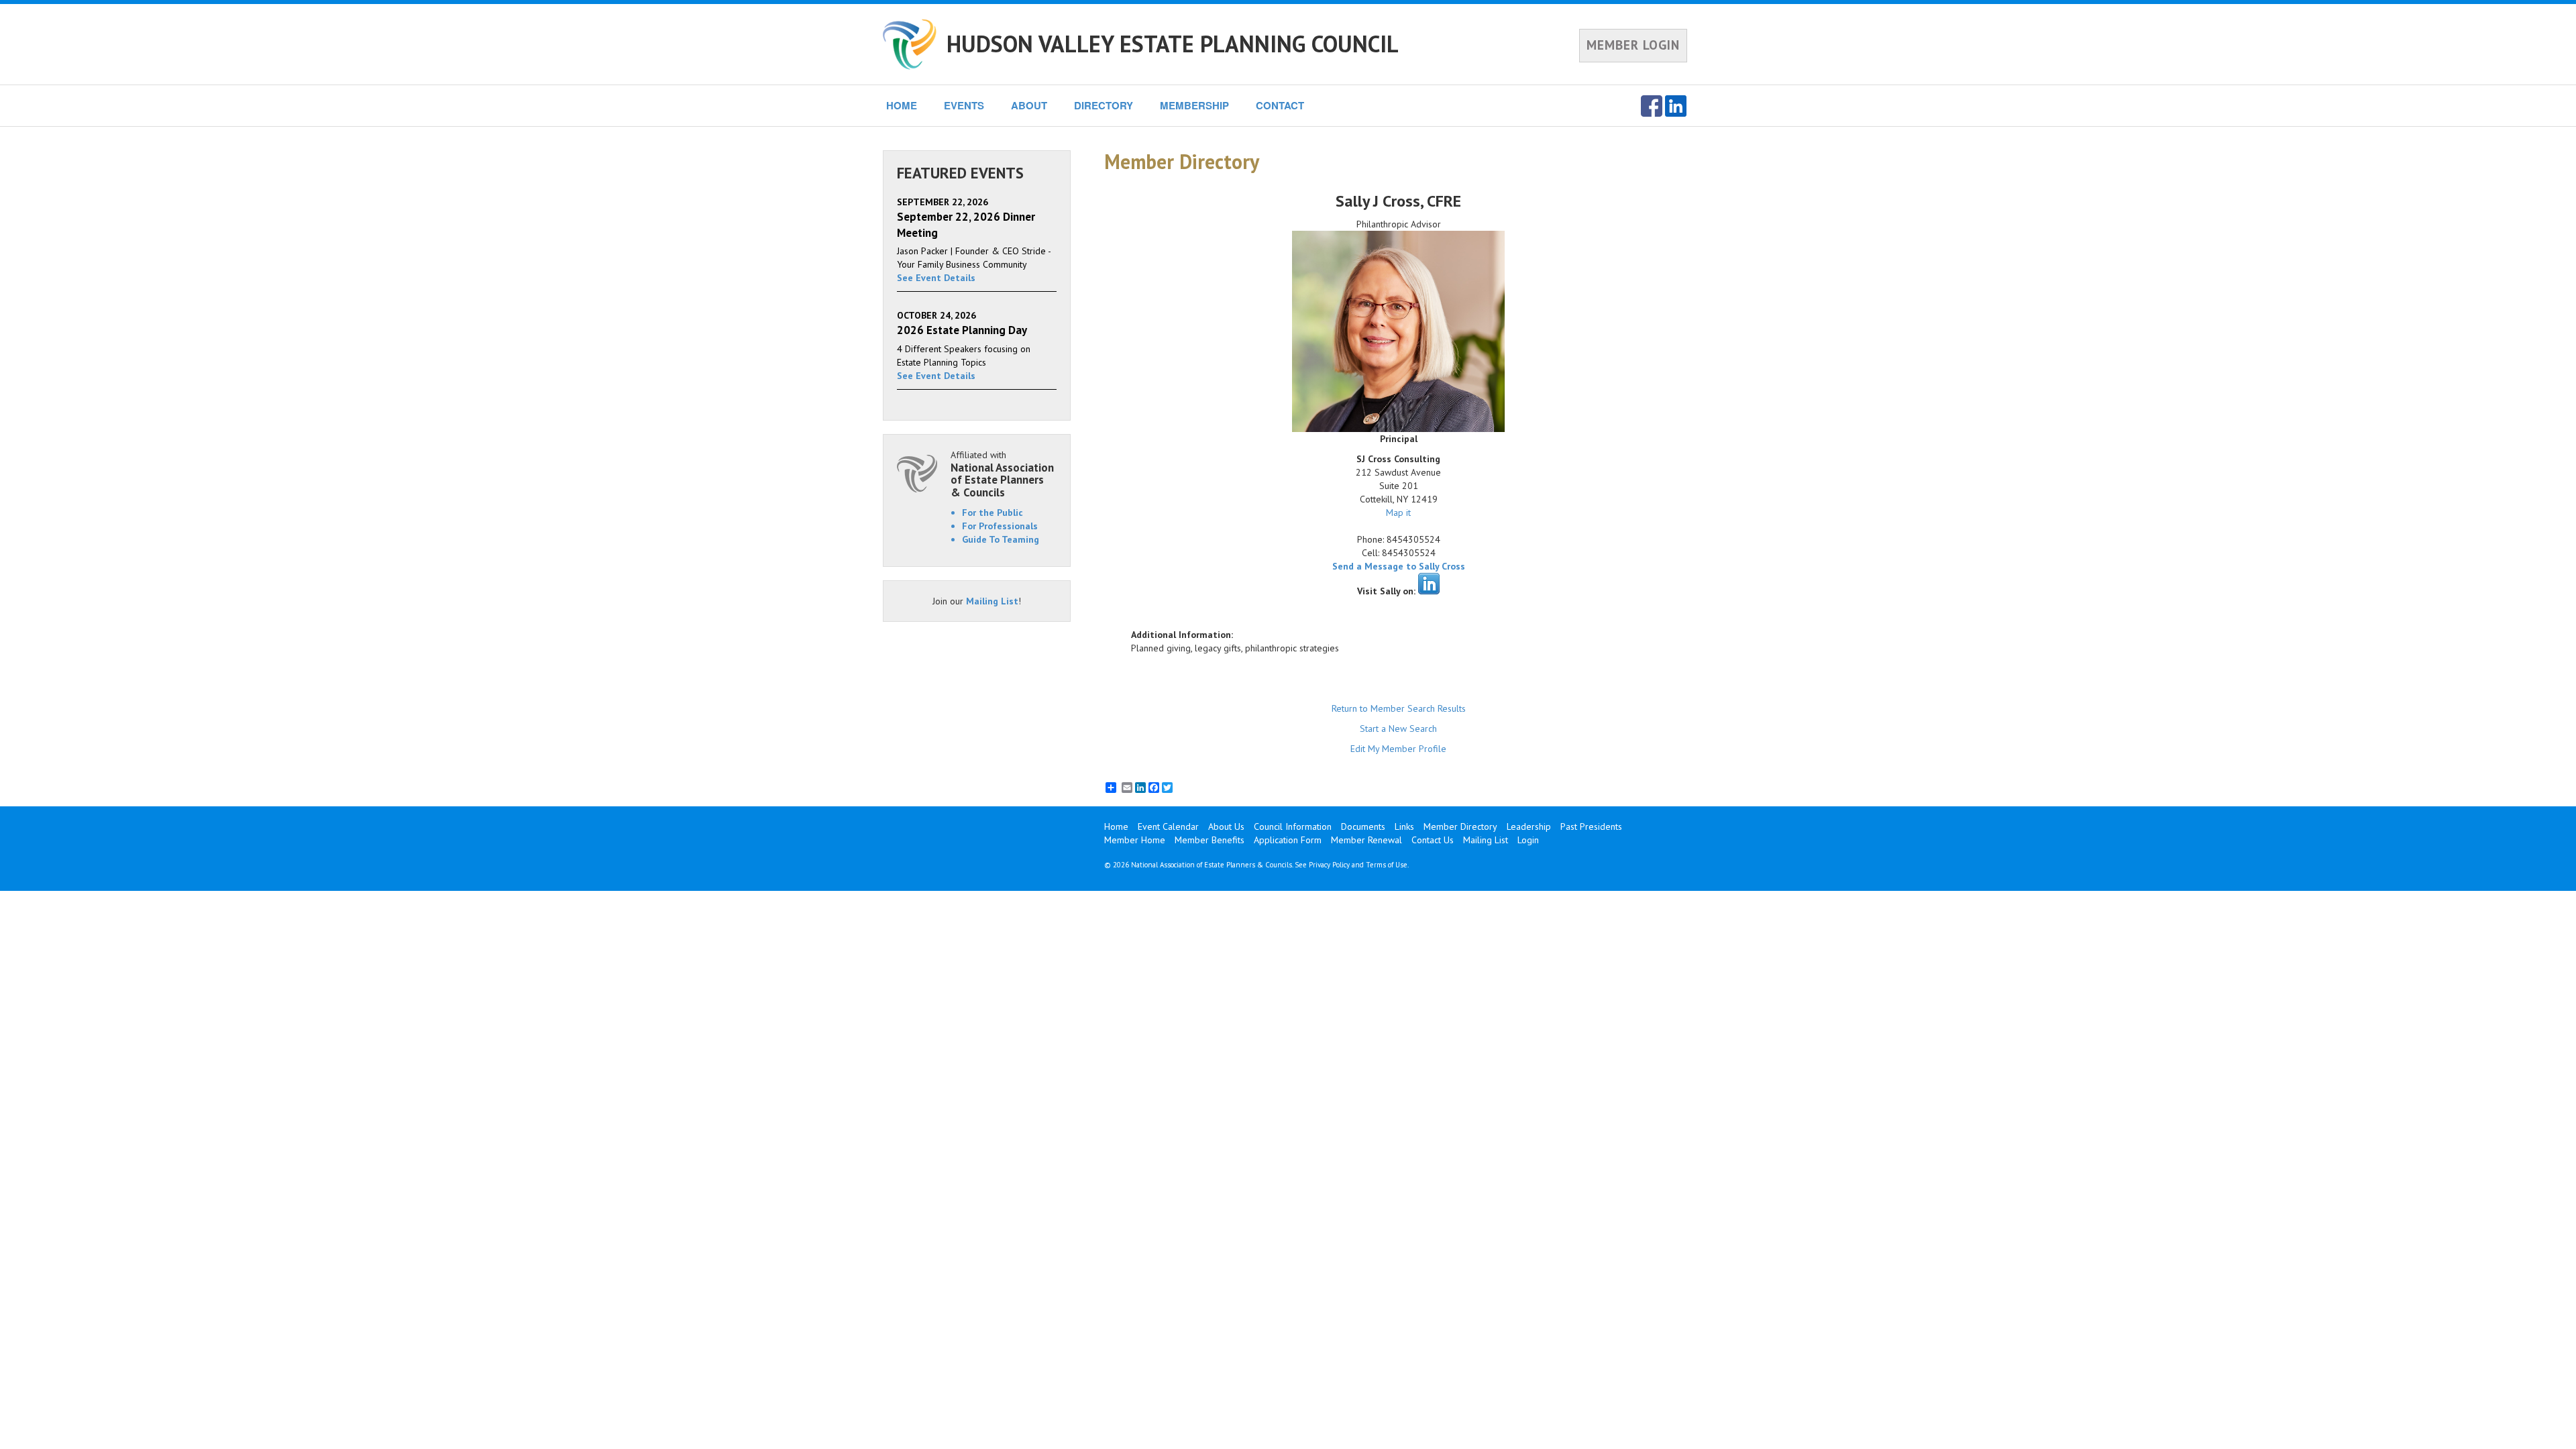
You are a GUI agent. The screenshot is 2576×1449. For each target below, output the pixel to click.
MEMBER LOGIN (1633, 45)
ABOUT (1029, 105)
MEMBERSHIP (1194, 105)
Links (1404, 826)
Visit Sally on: (1386, 591)
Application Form (1288, 840)
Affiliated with (1002, 474)
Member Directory (1460, 826)
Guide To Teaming (1001, 539)
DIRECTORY (1104, 105)
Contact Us (1433, 840)
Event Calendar (1168, 826)
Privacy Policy (1329, 865)
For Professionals (1000, 526)
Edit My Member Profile (1398, 749)
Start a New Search (1398, 729)
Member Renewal (1366, 840)
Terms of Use (1387, 865)
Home (1116, 826)
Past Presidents (1591, 826)
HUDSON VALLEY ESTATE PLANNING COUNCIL (1173, 44)
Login (1528, 840)
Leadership (1529, 826)
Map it (1398, 513)
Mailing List (992, 601)
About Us (1226, 826)
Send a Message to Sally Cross (1399, 566)
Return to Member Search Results (1399, 708)
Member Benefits (1210, 840)
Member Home (1135, 840)
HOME (902, 105)
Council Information (1293, 826)
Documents (1363, 826)
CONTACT (1280, 105)
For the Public (992, 513)
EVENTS (964, 105)
